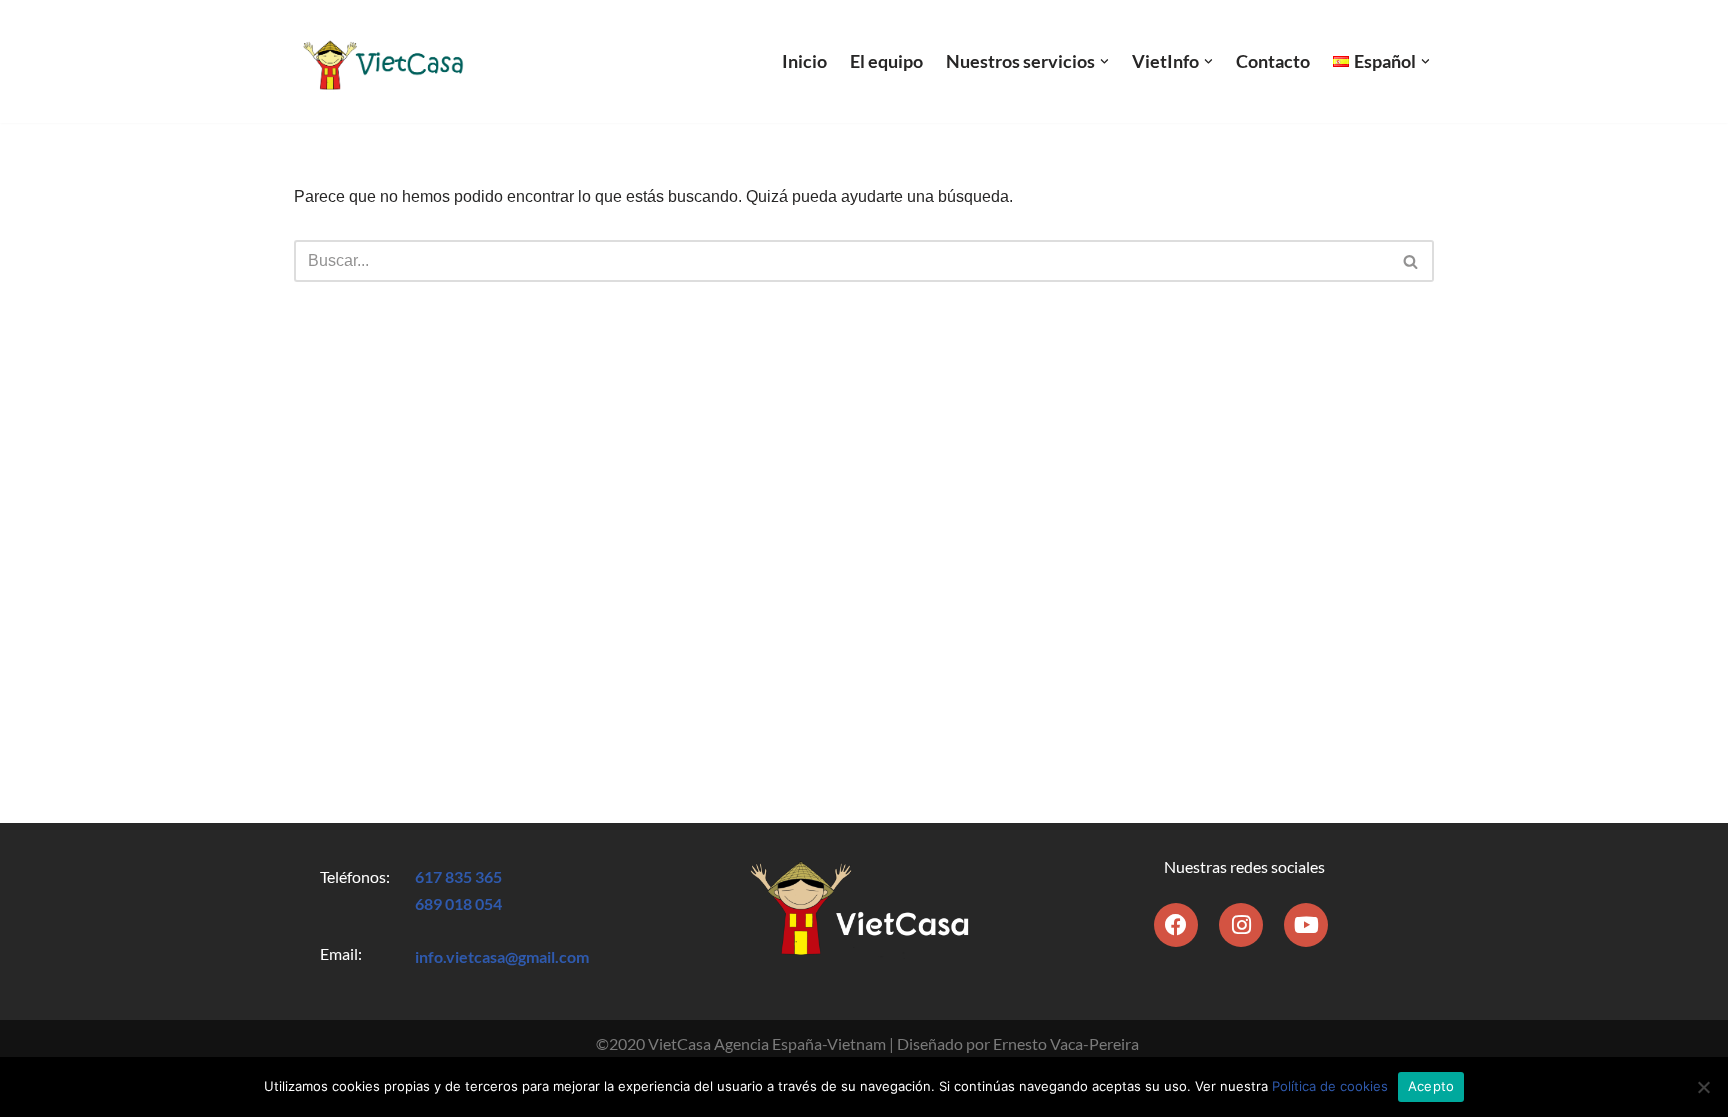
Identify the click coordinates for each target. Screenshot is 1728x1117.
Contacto (1273, 61)
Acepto (1431, 1086)
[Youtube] (1306, 925)
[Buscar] (1411, 261)
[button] (1104, 61)
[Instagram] (1241, 925)
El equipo (886, 61)
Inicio (804, 61)
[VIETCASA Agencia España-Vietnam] (381, 61)
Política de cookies (1330, 1086)
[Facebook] (1176, 925)
